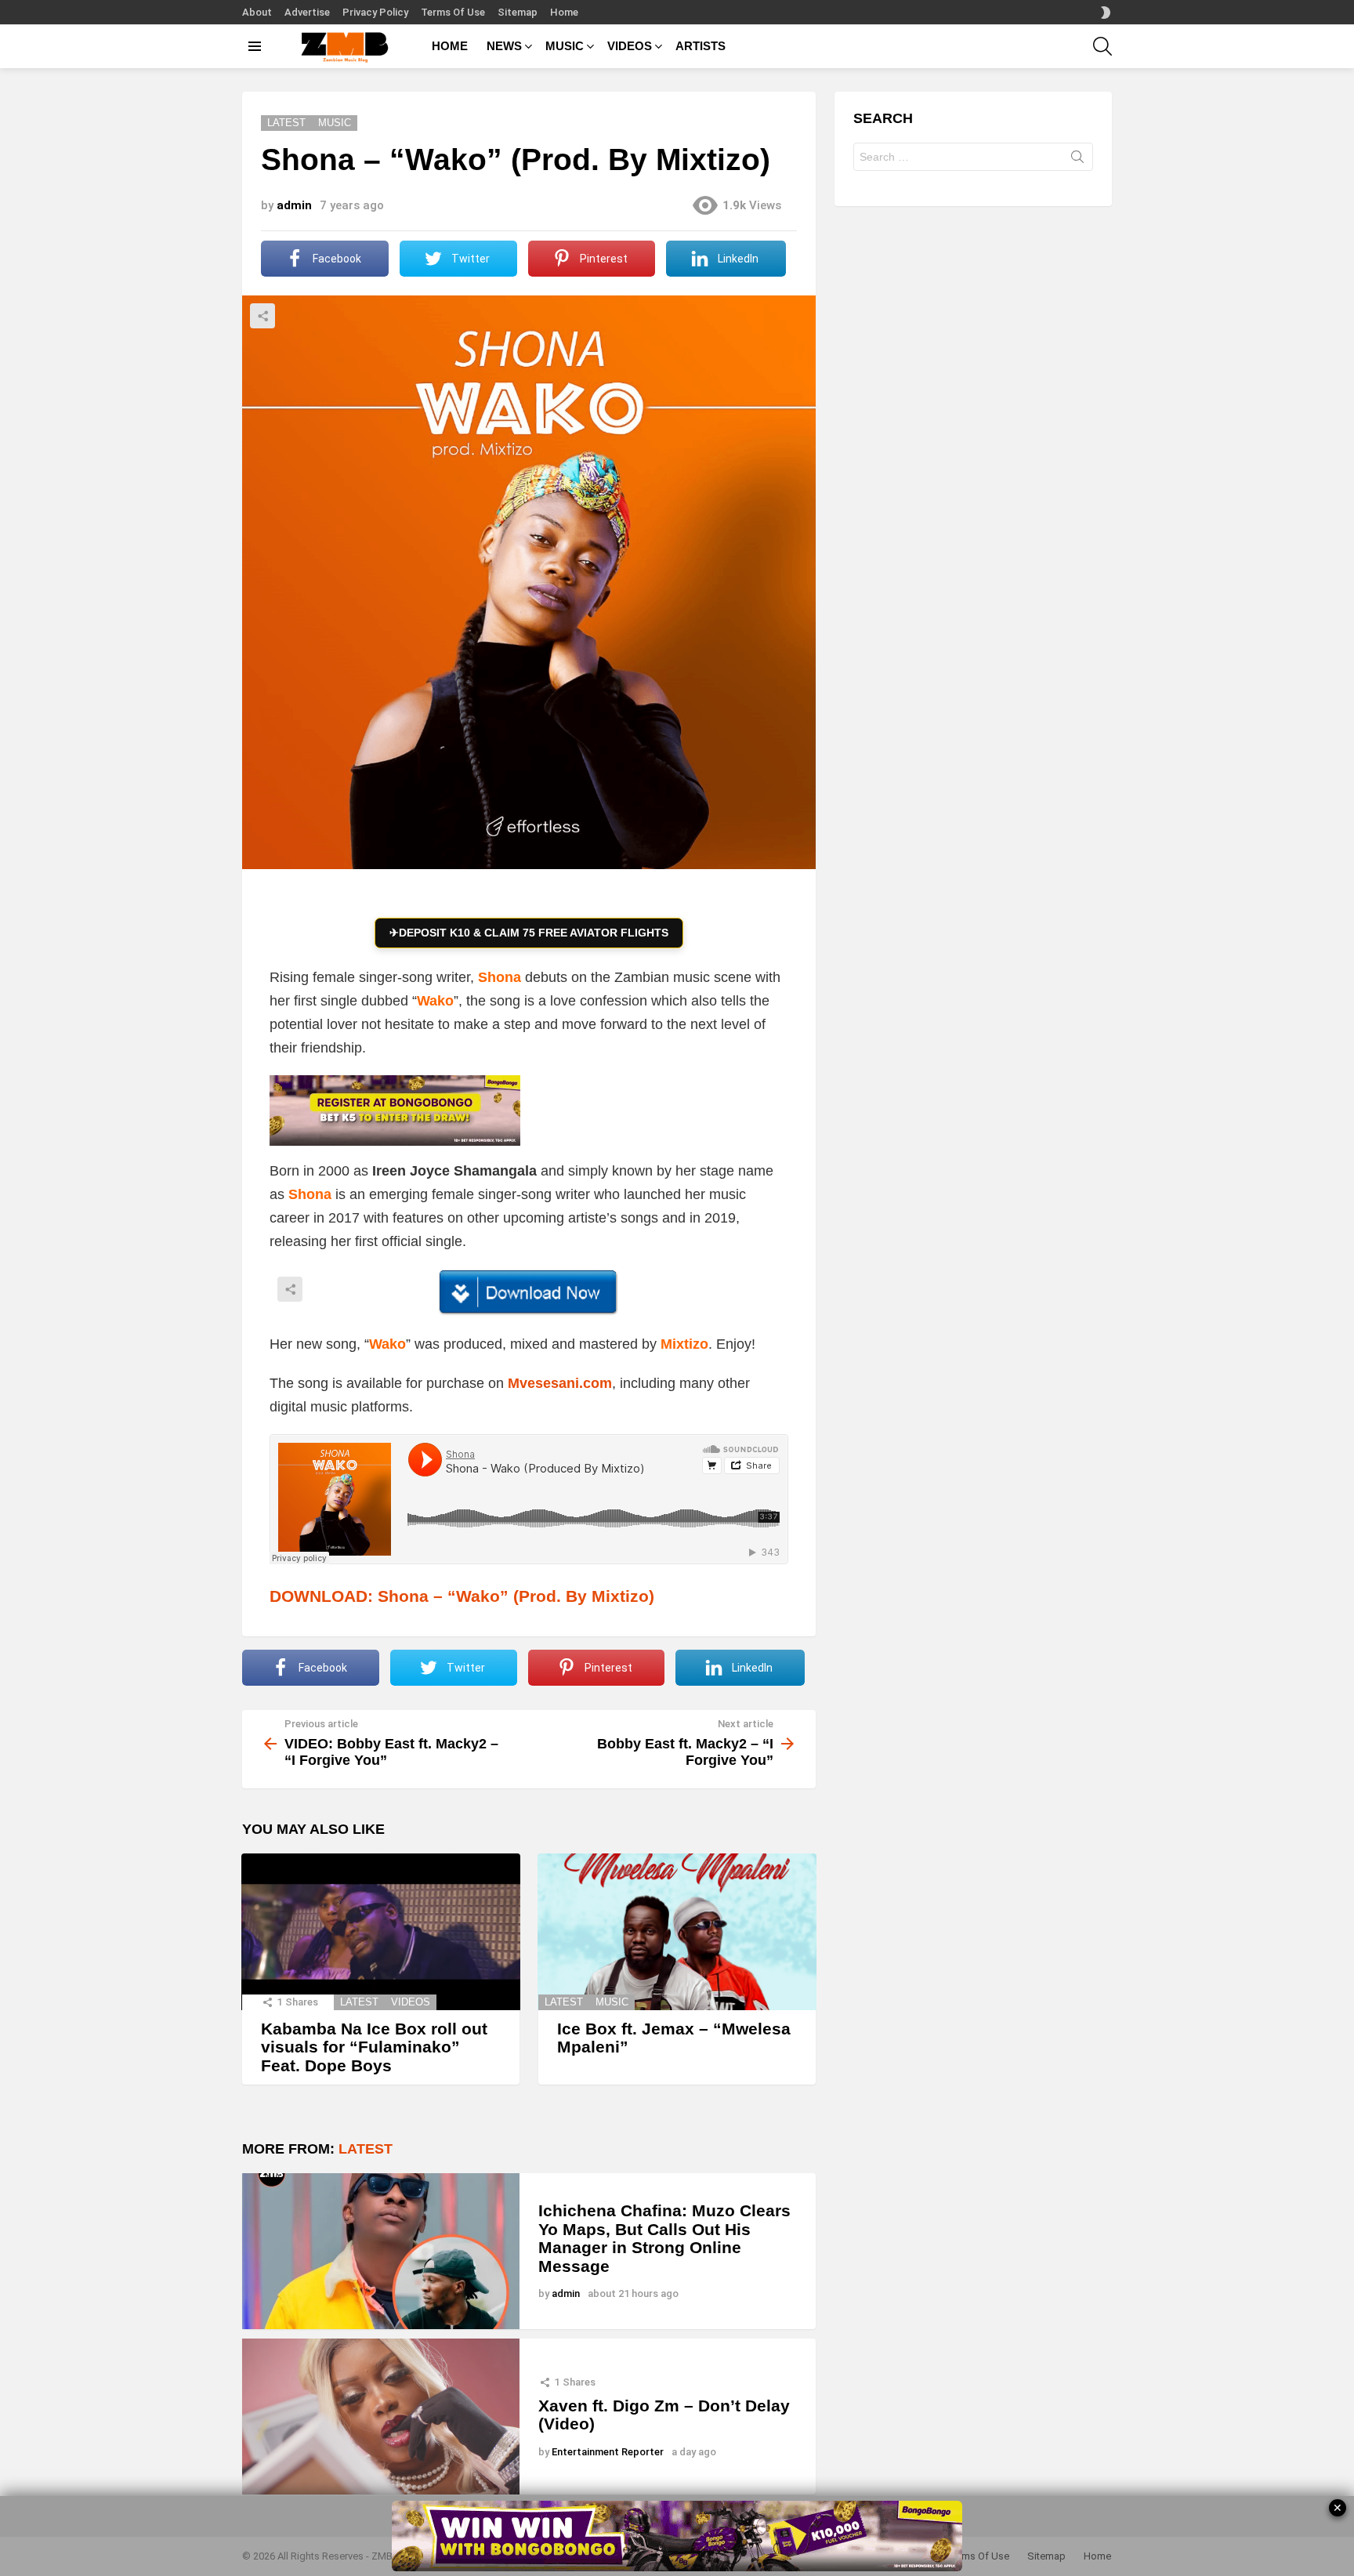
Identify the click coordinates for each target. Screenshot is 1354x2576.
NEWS (504, 46)
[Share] (529, 1292)
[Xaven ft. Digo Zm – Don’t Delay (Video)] (381, 2417)
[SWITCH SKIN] (1106, 13)
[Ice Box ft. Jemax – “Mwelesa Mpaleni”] (677, 1932)
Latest (359, 2002)
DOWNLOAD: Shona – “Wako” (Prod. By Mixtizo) (462, 1596)
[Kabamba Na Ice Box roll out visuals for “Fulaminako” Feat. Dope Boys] (381, 1932)
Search (1077, 160)
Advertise (307, 12)
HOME (450, 46)
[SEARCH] (1102, 46)
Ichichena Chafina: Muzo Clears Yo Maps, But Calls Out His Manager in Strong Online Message (664, 2238)
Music (612, 2002)
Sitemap (518, 12)
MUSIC (565, 46)
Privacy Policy (375, 12)
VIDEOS (630, 46)
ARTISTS (701, 46)
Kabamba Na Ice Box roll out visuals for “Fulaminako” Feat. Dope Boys (374, 2047)
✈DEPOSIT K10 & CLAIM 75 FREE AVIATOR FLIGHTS (529, 933)
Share (262, 316)
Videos (411, 2002)
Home (564, 12)
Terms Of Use (453, 12)
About (257, 12)
